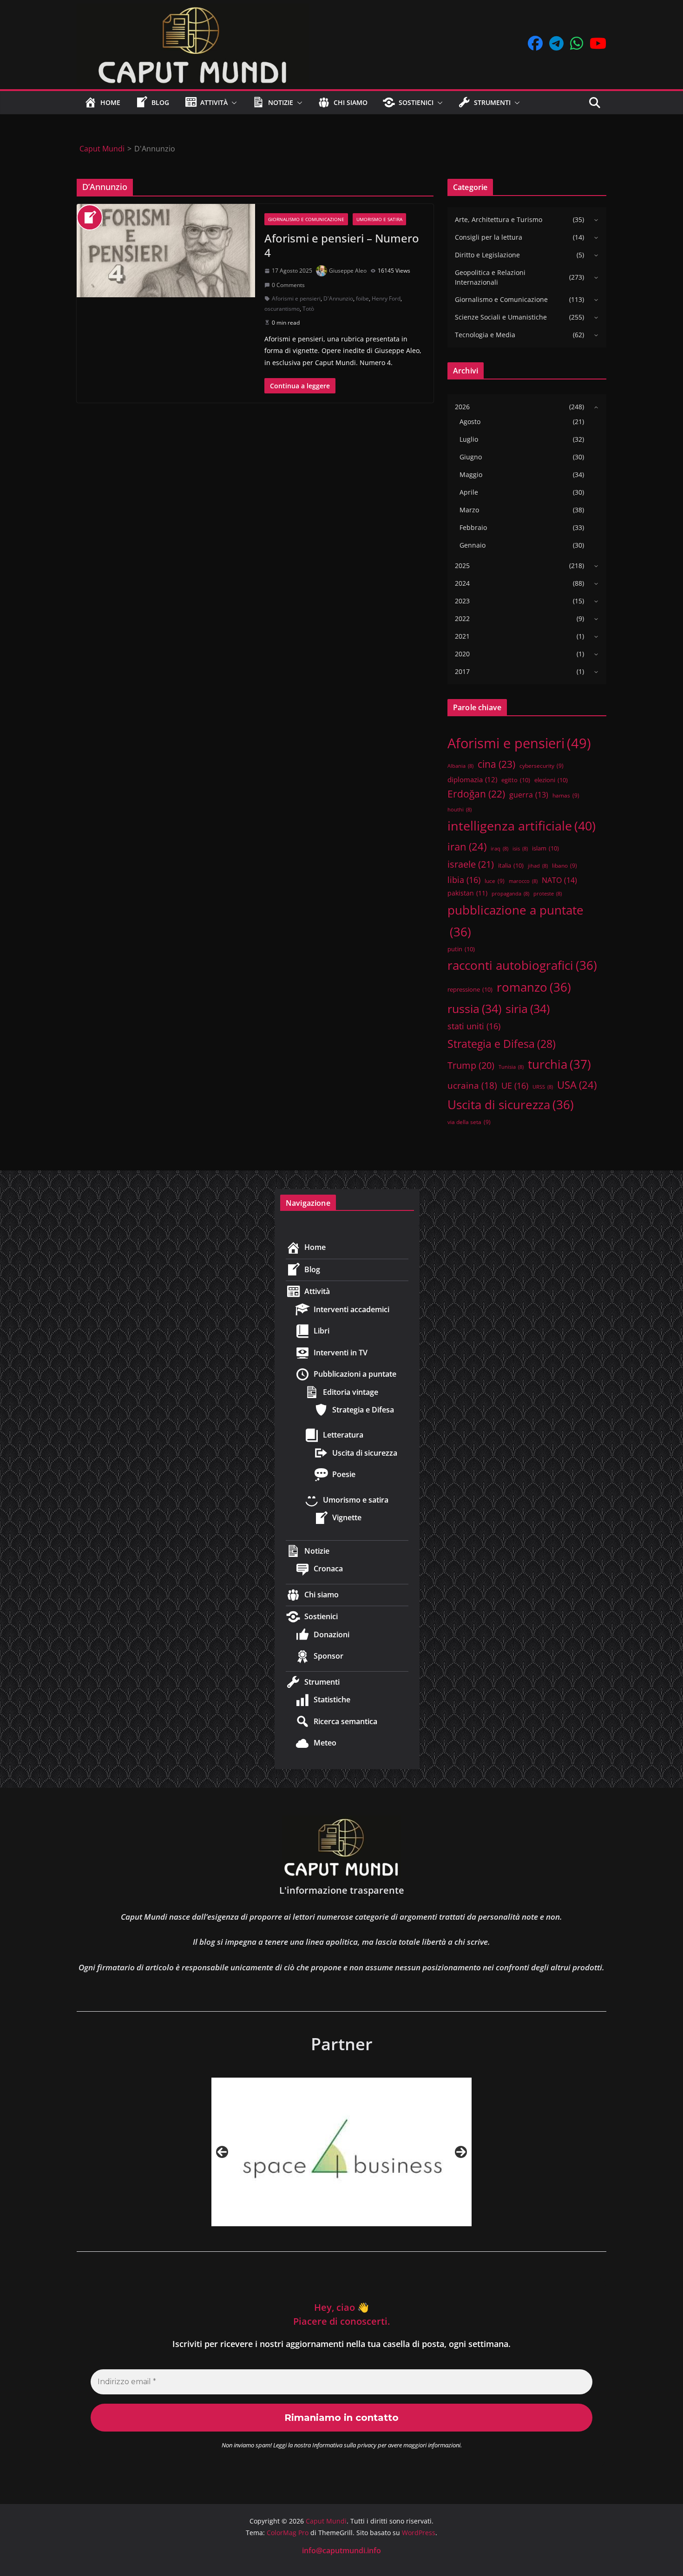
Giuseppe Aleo (348, 271)
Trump (471, 1065)
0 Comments (288, 285)
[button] (232, 103)
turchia (559, 1064)
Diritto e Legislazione (487, 255)
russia (474, 1008)
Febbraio (473, 527)
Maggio (471, 474)
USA (577, 1085)
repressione (470, 989)
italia (511, 865)
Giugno (471, 457)
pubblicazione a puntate (516, 921)
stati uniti (474, 1026)
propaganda (510, 894)
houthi (460, 810)
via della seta (469, 1122)
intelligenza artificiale (522, 826)
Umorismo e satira (379, 219)
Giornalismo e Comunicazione (306, 219)
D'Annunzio (338, 298)
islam (545, 848)
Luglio (469, 439)
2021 (462, 636)
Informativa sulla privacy (344, 2445)
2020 (462, 654)
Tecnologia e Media (485, 335)
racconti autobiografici (522, 965)
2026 (462, 407)
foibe (362, 298)
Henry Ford (386, 298)
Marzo (469, 510)
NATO (559, 880)
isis (520, 849)
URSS (543, 1087)
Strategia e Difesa (502, 1044)
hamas (566, 795)
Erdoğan (476, 794)
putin (461, 949)
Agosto (470, 422)
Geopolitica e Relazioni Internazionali (490, 277)
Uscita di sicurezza (511, 1105)
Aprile (469, 492)
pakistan (467, 893)
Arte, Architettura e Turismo (499, 219)
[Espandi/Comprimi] (594, 220)
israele (471, 864)
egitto (516, 780)
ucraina (472, 1085)
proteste (548, 894)
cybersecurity (542, 765)
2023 (462, 601)
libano (565, 865)
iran (467, 847)
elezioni (551, 780)
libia (464, 880)
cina (496, 764)
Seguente (461, 2152)
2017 (462, 671)
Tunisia (511, 1067)
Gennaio (473, 545)
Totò (308, 309)
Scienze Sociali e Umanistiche (501, 317)
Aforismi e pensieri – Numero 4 (342, 245)
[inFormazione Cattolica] (341, 2152)
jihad (538, 866)
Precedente (222, 2152)
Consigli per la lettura (489, 237)
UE (515, 1085)
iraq (499, 849)
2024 (462, 583)
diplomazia (472, 779)
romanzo (534, 987)
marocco (523, 881)
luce (495, 881)
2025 (462, 566)
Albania (460, 766)
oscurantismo (282, 309)
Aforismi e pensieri (296, 298)
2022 (462, 618)
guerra (529, 795)
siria (528, 1008)
